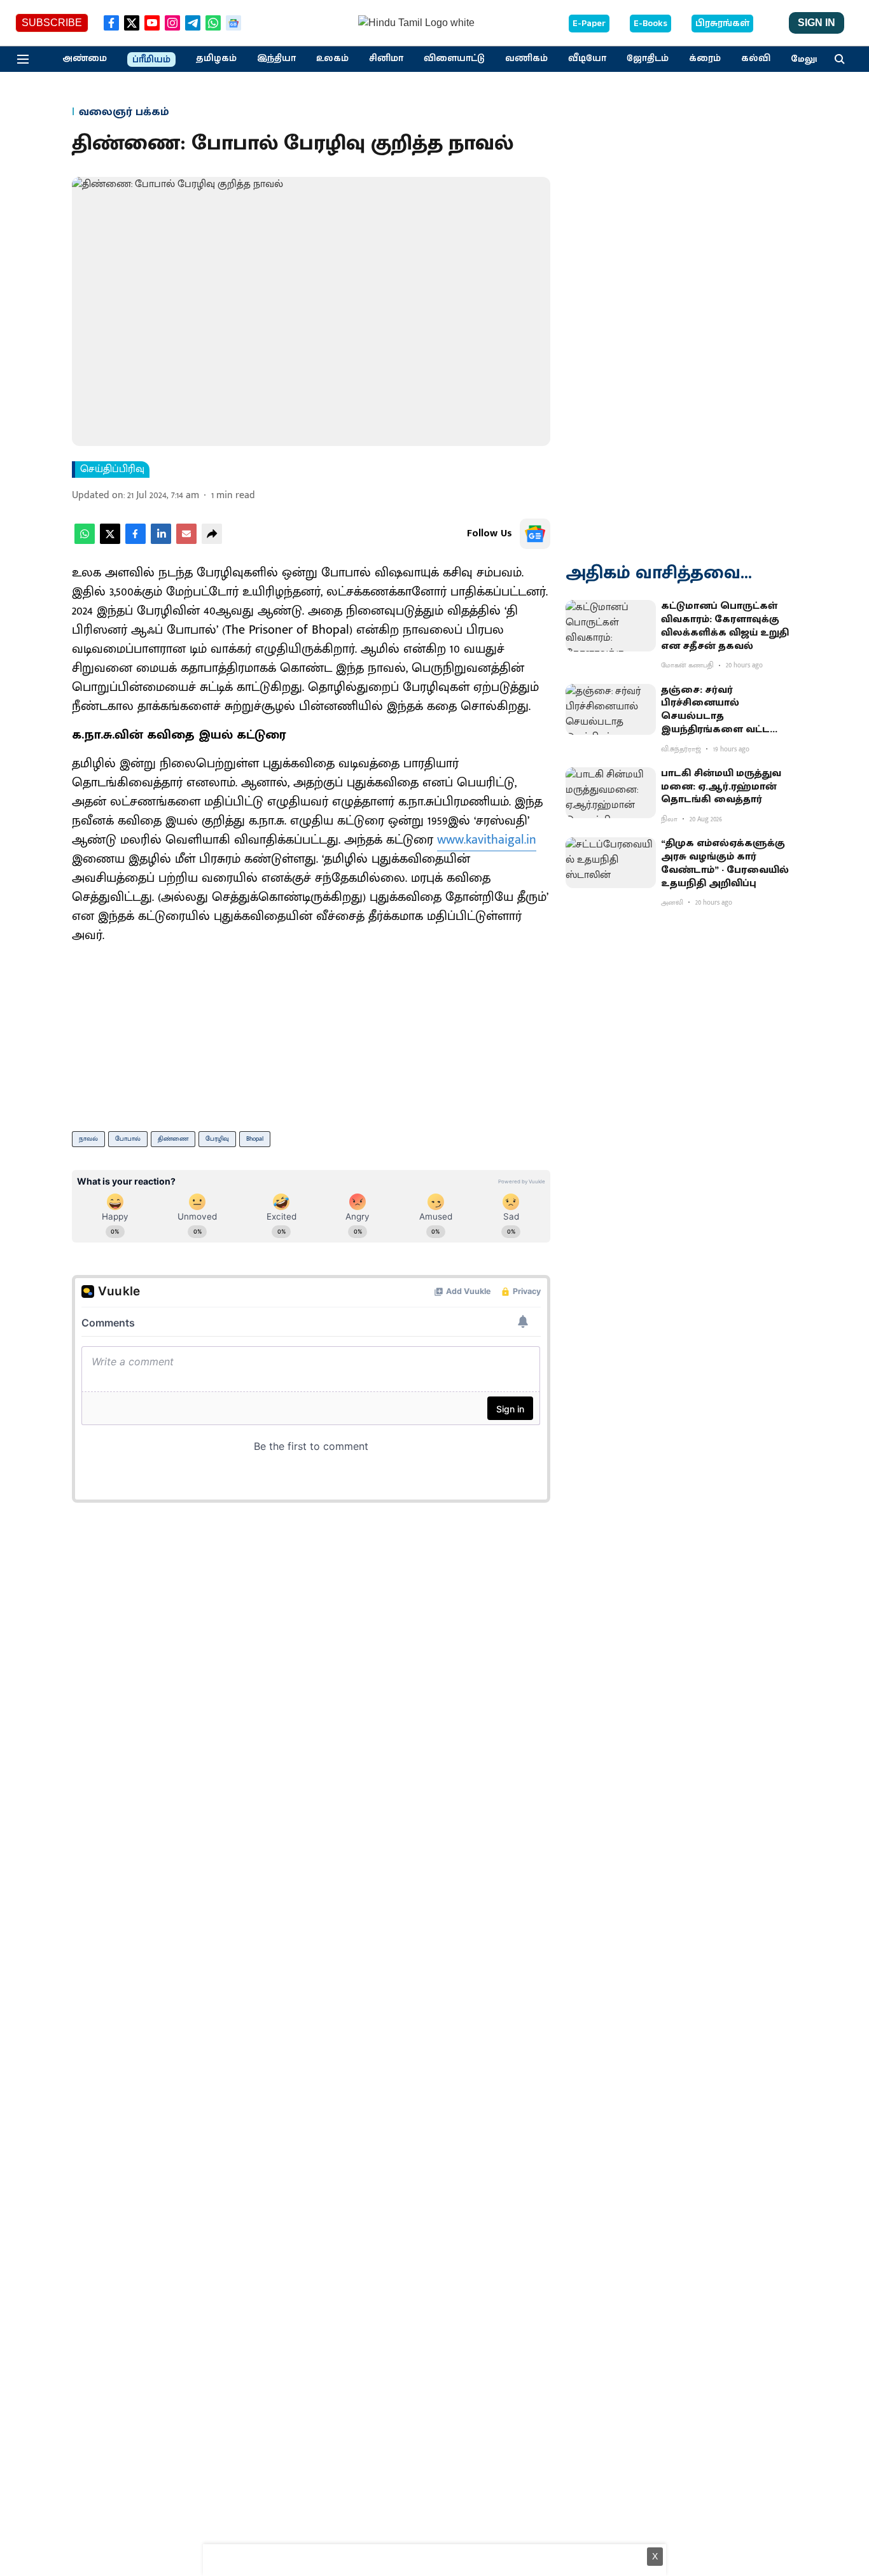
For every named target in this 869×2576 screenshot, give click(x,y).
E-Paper (589, 24)
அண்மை (85, 59)
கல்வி (756, 59)
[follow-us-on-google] (535, 534)
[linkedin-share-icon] (161, 541)
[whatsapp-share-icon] (85, 541)
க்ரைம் (705, 59)
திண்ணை (173, 1139)
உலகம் (332, 59)
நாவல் (88, 1139)
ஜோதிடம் (648, 59)
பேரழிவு (217, 1139)
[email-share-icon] (186, 541)
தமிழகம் (216, 59)
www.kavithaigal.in (487, 840)
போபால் (128, 1139)
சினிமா (386, 59)
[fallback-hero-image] (611, 625)
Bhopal (255, 1139)
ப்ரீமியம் (151, 60)
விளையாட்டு (454, 59)
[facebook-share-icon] (136, 541)
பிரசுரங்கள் (722, 24)
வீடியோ (587, 59)
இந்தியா (276, 59)
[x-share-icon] (110, 541)
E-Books (650, 24)
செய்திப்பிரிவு (112, 470)
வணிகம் (526, 59)
